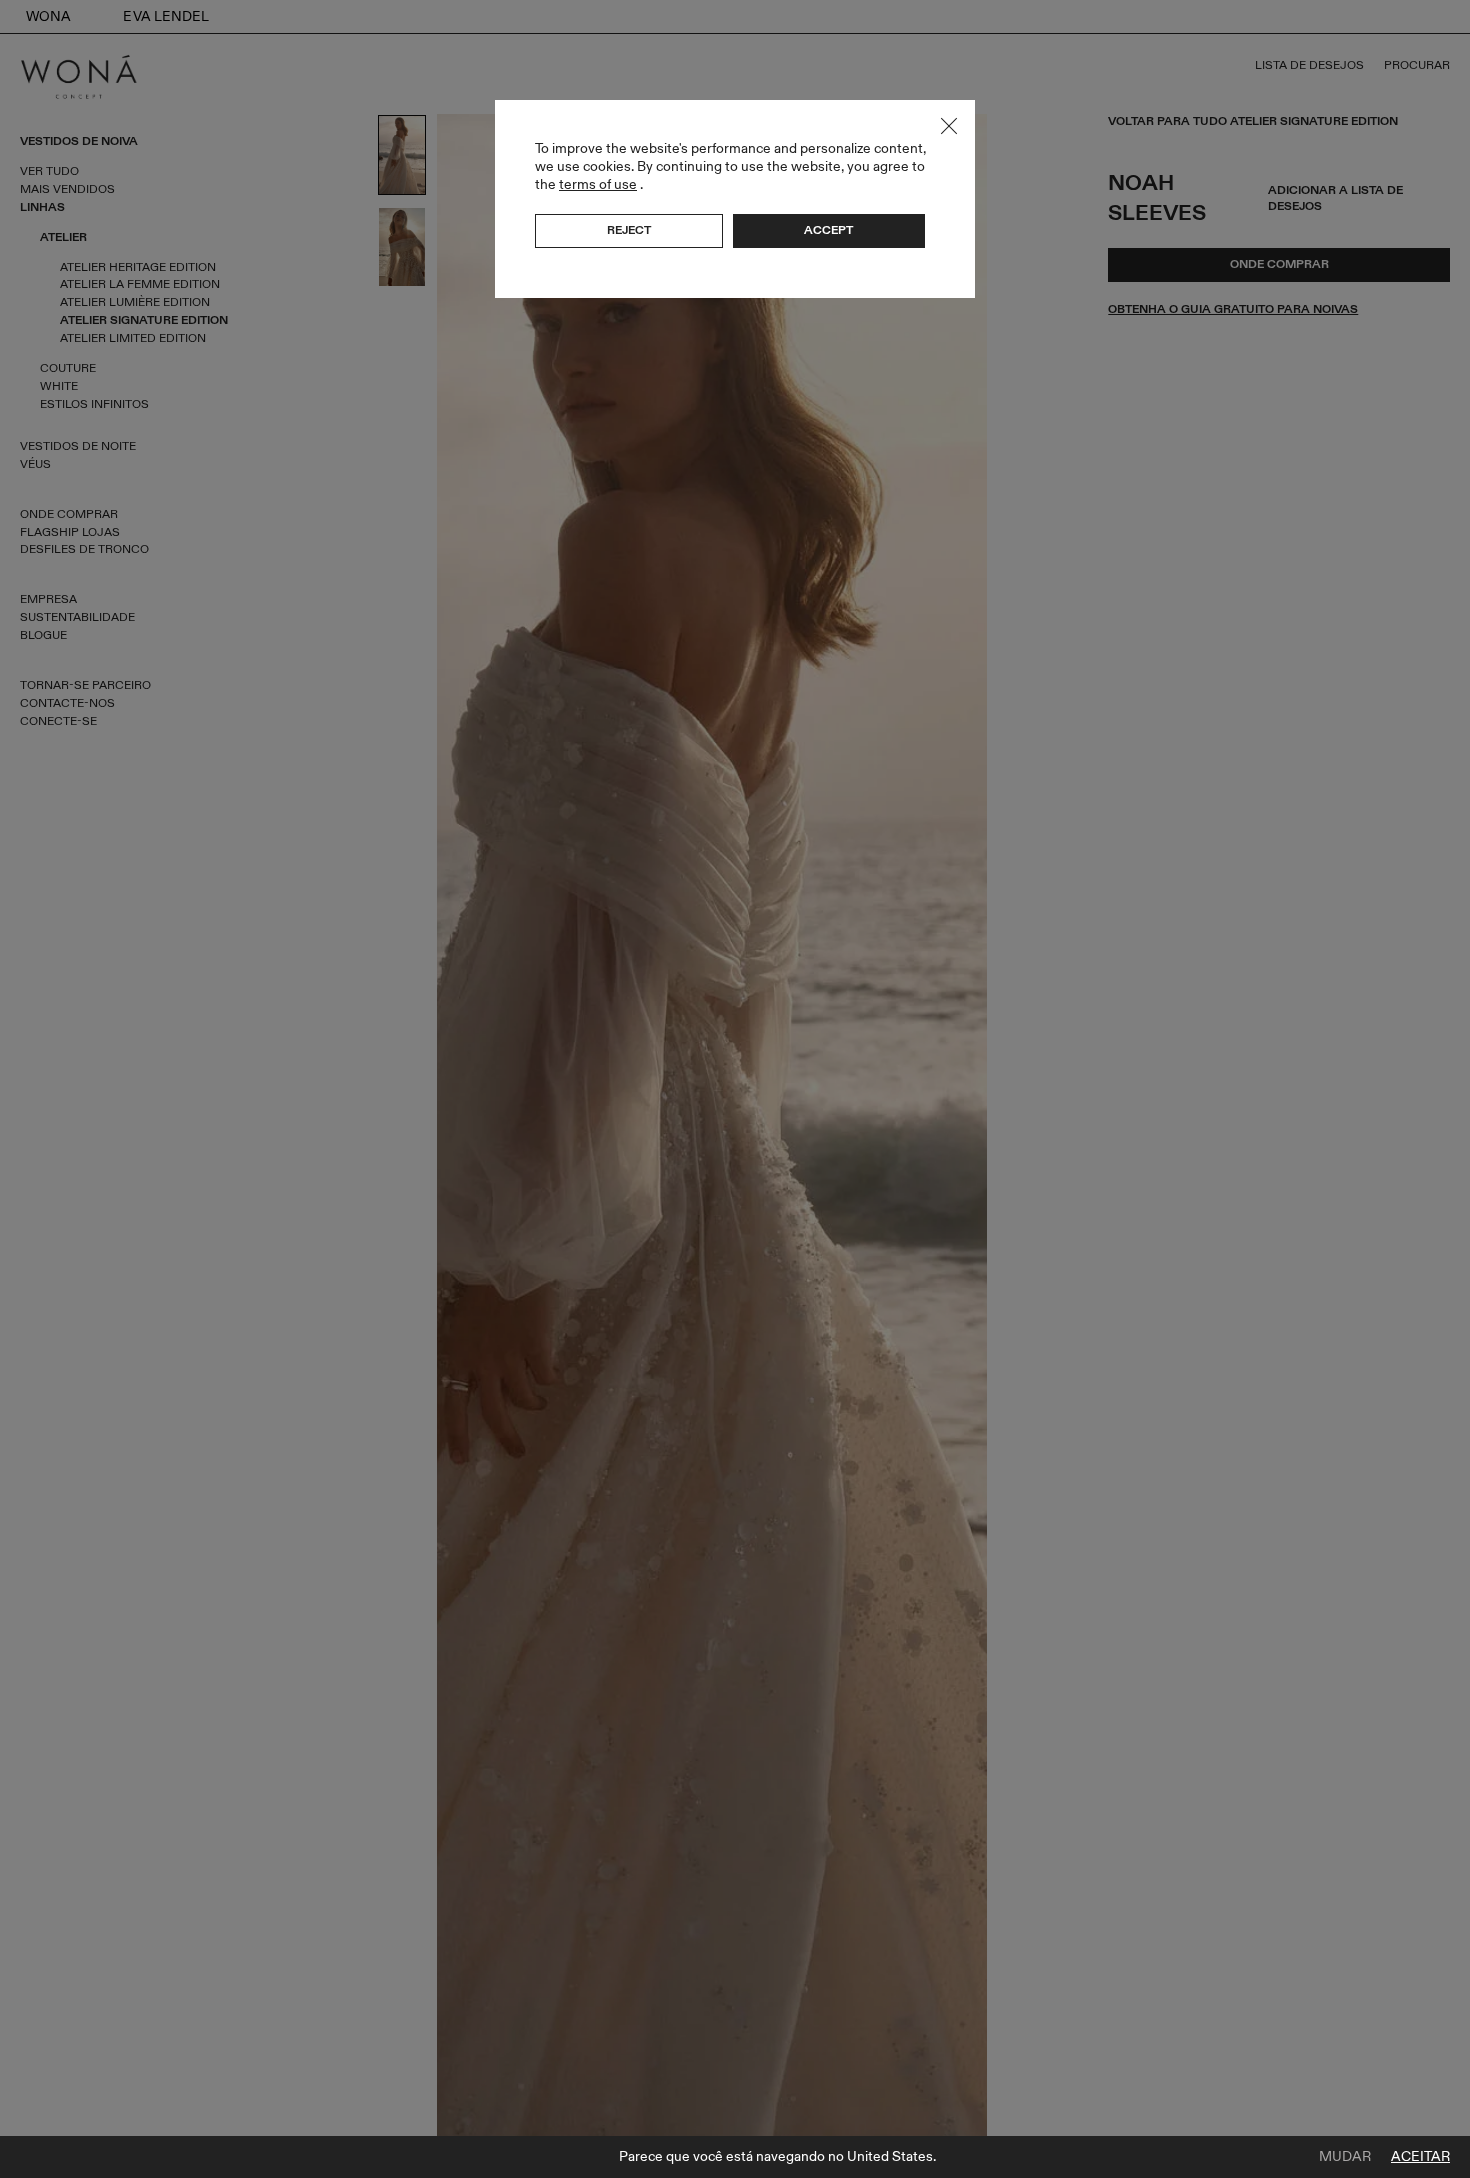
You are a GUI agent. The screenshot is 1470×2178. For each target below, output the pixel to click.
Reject (629, 230)
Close (949, 126)
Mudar (1345, 2157)
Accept (828, 230)
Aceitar (1420, 2157)
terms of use (598, 184)
